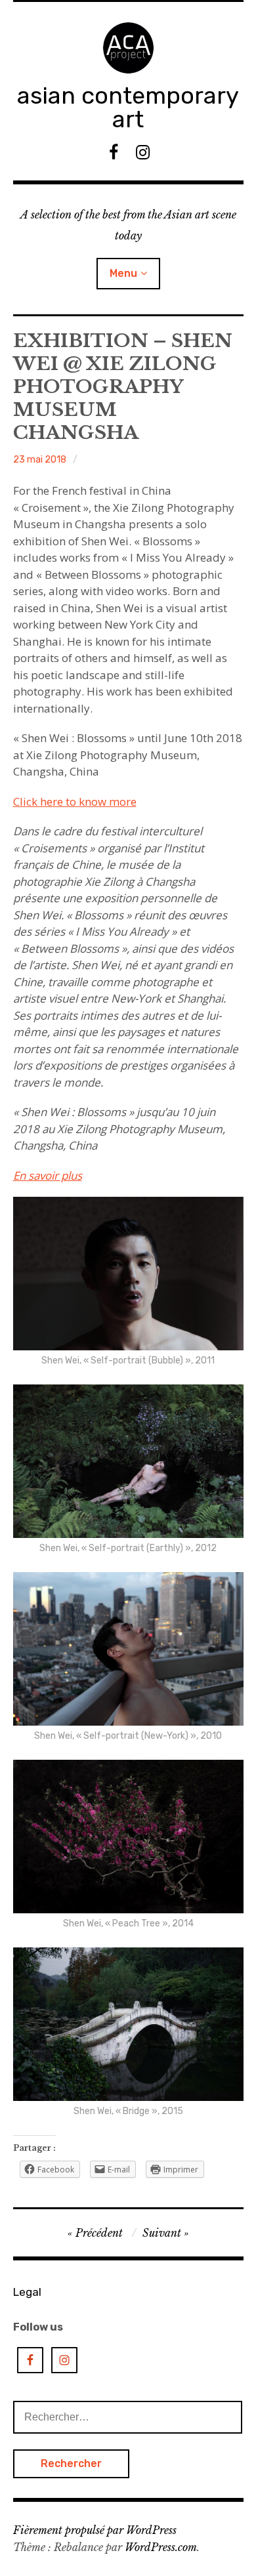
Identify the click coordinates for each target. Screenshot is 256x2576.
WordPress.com (161, 2547)
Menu (123, 273)
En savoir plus (48, 1175)
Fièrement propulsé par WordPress (95, 2530)
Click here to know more (75, 801)
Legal (27, 2292)
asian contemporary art (128, 107)
